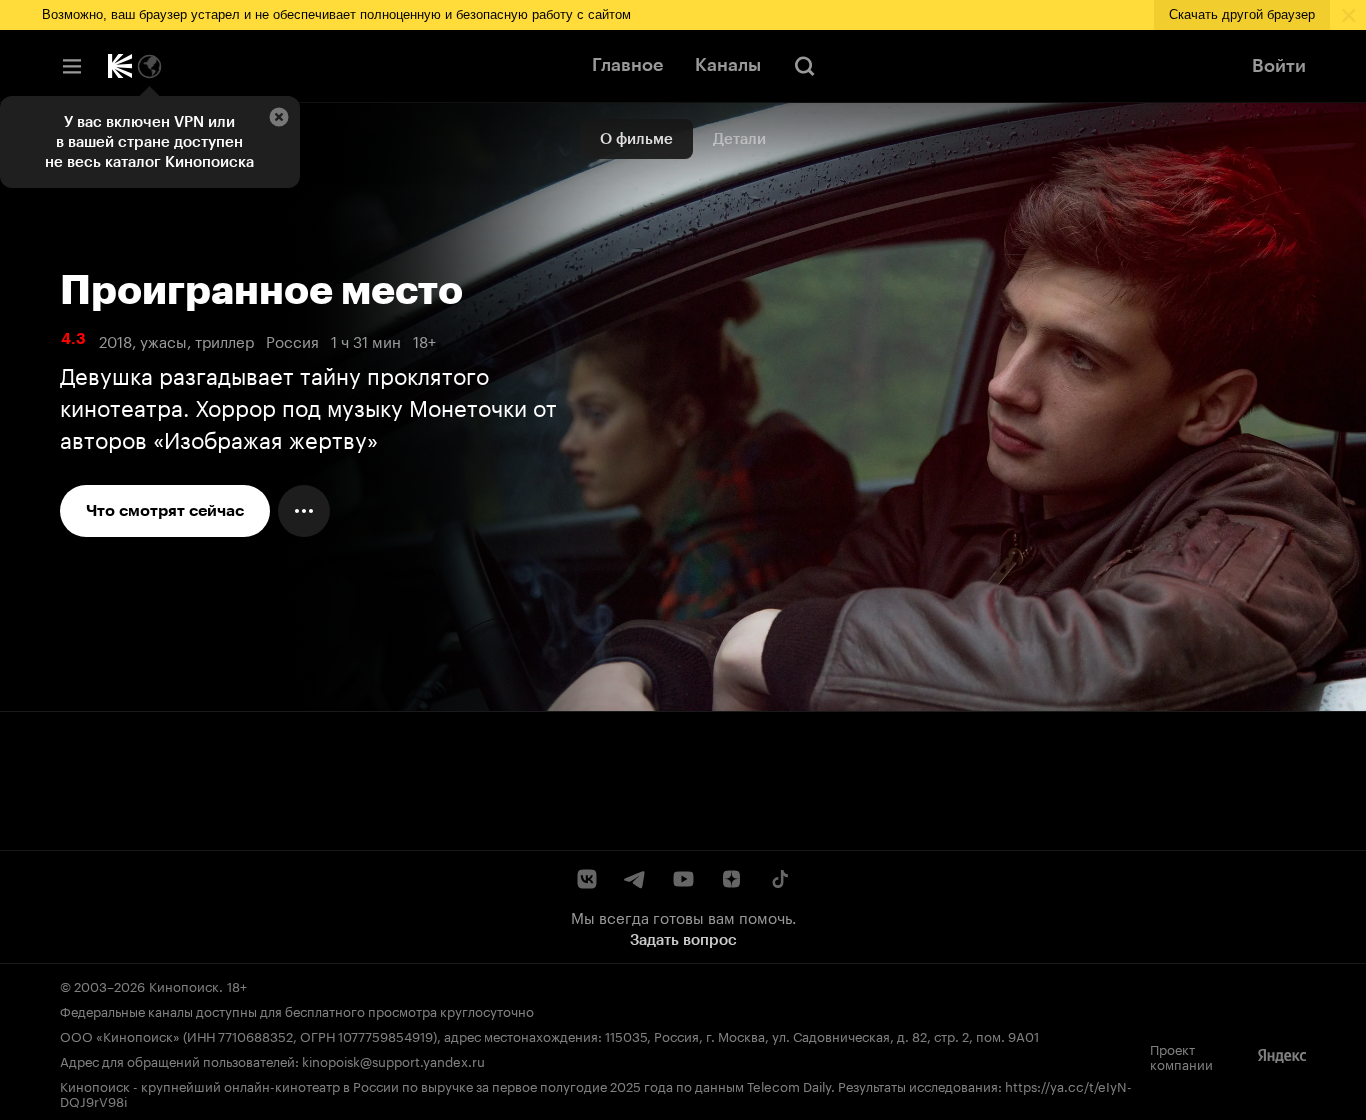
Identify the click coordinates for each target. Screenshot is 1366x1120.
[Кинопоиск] (120, 66)
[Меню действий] (304, 511)
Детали (739, 139)
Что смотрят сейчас (165, 510)
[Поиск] (805, 66)
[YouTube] (683, 879)
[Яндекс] (1282, 1056)
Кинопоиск (184, 985)
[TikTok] (779, 879)
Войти (1279, 66)
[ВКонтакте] (587, 879)
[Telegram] (635, 879)
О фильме (636, 139)
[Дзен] (731, 879)
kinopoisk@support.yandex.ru (393, 1060)
